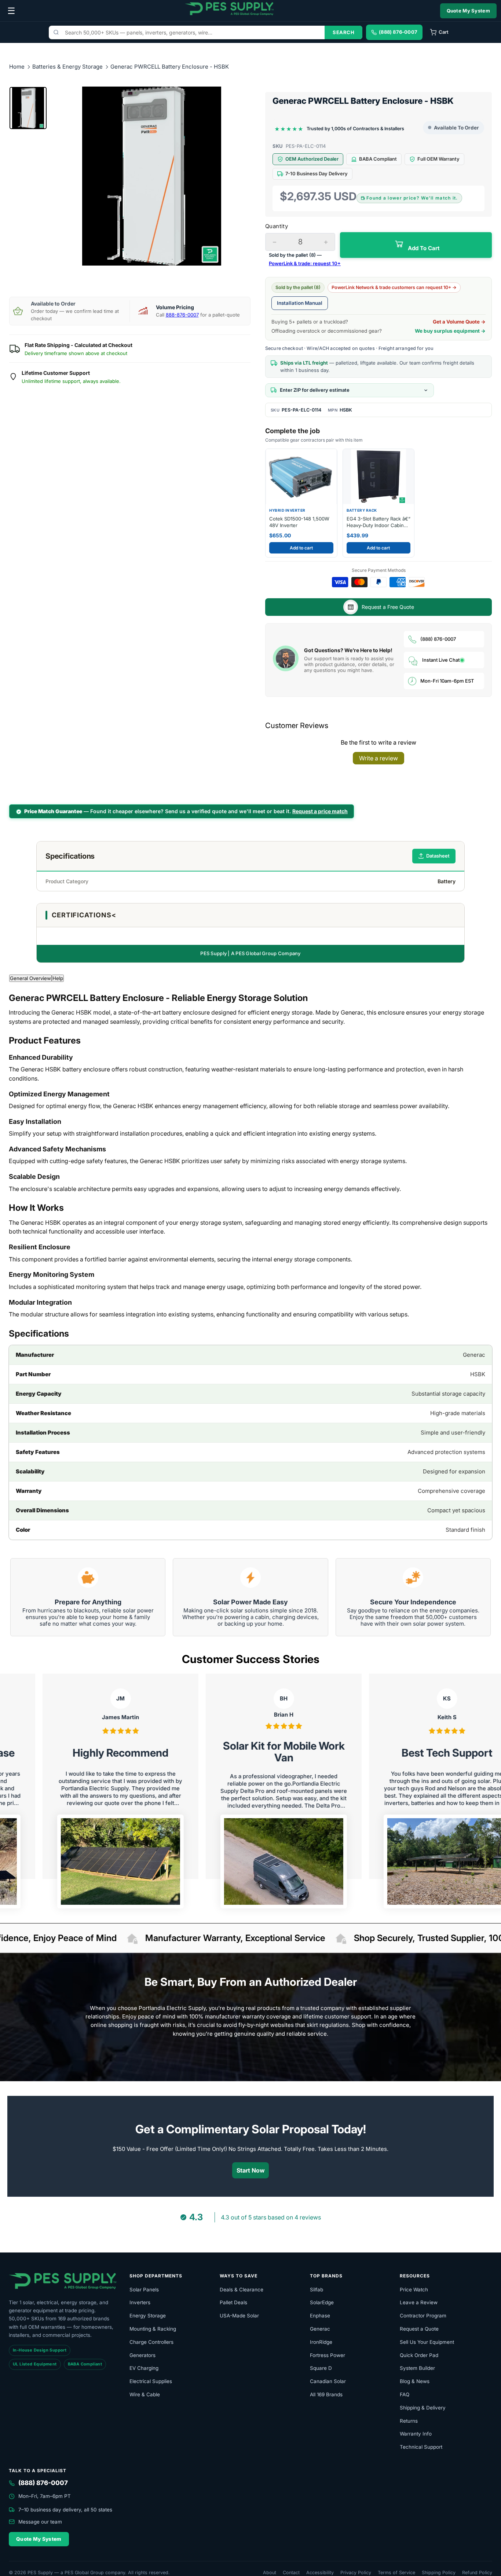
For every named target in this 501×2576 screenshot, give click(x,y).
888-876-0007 (182, 315)
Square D (321, 2368)
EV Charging (144, 2368)
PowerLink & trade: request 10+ (305, 263)
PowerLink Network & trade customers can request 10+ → (394, 287)
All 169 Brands (326, 2394)
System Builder (417, 2368)
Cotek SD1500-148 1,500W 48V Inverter (299, 522)
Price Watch (414, 2290)
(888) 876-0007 (438, 639)
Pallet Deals (233, 2302)
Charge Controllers (151, 2342)
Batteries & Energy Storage (68, 67)
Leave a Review (419, 2302)
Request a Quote (419, 2329)
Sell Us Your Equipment (427, 2342)
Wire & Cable (145, 2394)
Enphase (320, 2316)
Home (17, 67)
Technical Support (421, 2447)
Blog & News (415, 2381)
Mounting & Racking (153, 2329)
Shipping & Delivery (423, 2408)
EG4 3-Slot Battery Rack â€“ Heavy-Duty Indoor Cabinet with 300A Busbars (379, 522)
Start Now (251, 2170)
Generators (142, 2355)
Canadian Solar (328, 2381)
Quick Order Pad (419, 2355)
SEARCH (343, 32)
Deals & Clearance (242, 2290)
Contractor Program (423, 2316)
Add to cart (301, 548)
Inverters (140, 2302)
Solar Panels (144, 2290)
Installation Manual (300, 303)
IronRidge (321, 2342)
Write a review (379, 758)
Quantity (277, 226)
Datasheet (438, 856)
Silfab (317, 2290)
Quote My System (469, 11)
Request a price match (320, 811)
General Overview (30, 978)
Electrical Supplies (151, 2381)
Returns (409, 2421)
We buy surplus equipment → (450, 331)
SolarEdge (322, 2302)
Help (58, 978)
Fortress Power (328, 2355)
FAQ (405, 2394)
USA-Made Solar (239, 2316)
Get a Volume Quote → (459, 322)
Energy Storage (148, 2316)
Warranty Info (416, 2434)
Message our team (40, 2522)
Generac (320, 2329)
